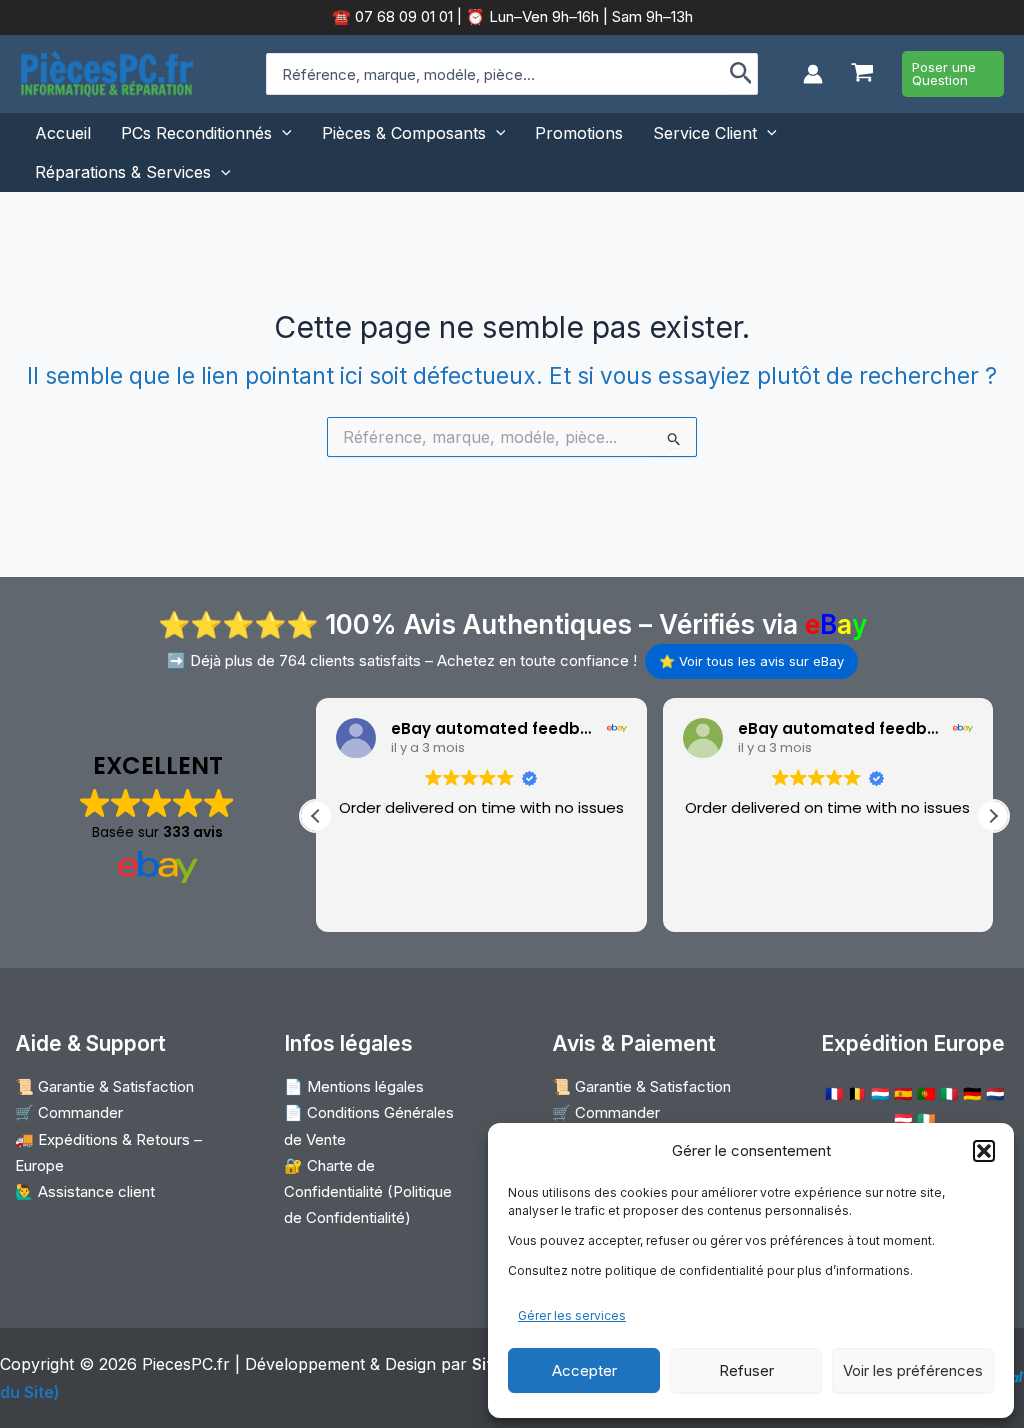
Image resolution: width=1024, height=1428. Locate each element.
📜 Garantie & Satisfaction (104, 1086)
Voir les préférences (913, 1370)
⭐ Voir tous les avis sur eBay (751, 661)
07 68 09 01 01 (402, 16)
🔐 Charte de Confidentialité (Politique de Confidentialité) (368, 1192)
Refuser (746, 1370)
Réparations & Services (123, 172)
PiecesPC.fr (186, 1364)
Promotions (579, 133)
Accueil (63, 133)
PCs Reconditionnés (196, 133)
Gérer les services (572, 1315)
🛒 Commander (69, 1112)
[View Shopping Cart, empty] (862, 74)
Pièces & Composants (404, 133)
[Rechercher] (741, 74)
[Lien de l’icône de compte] (813, 74)
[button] (984, 1151)
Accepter (584, 1370)
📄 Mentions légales (354, 1086)
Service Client (705, 133)
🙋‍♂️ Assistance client (85, 1191)
